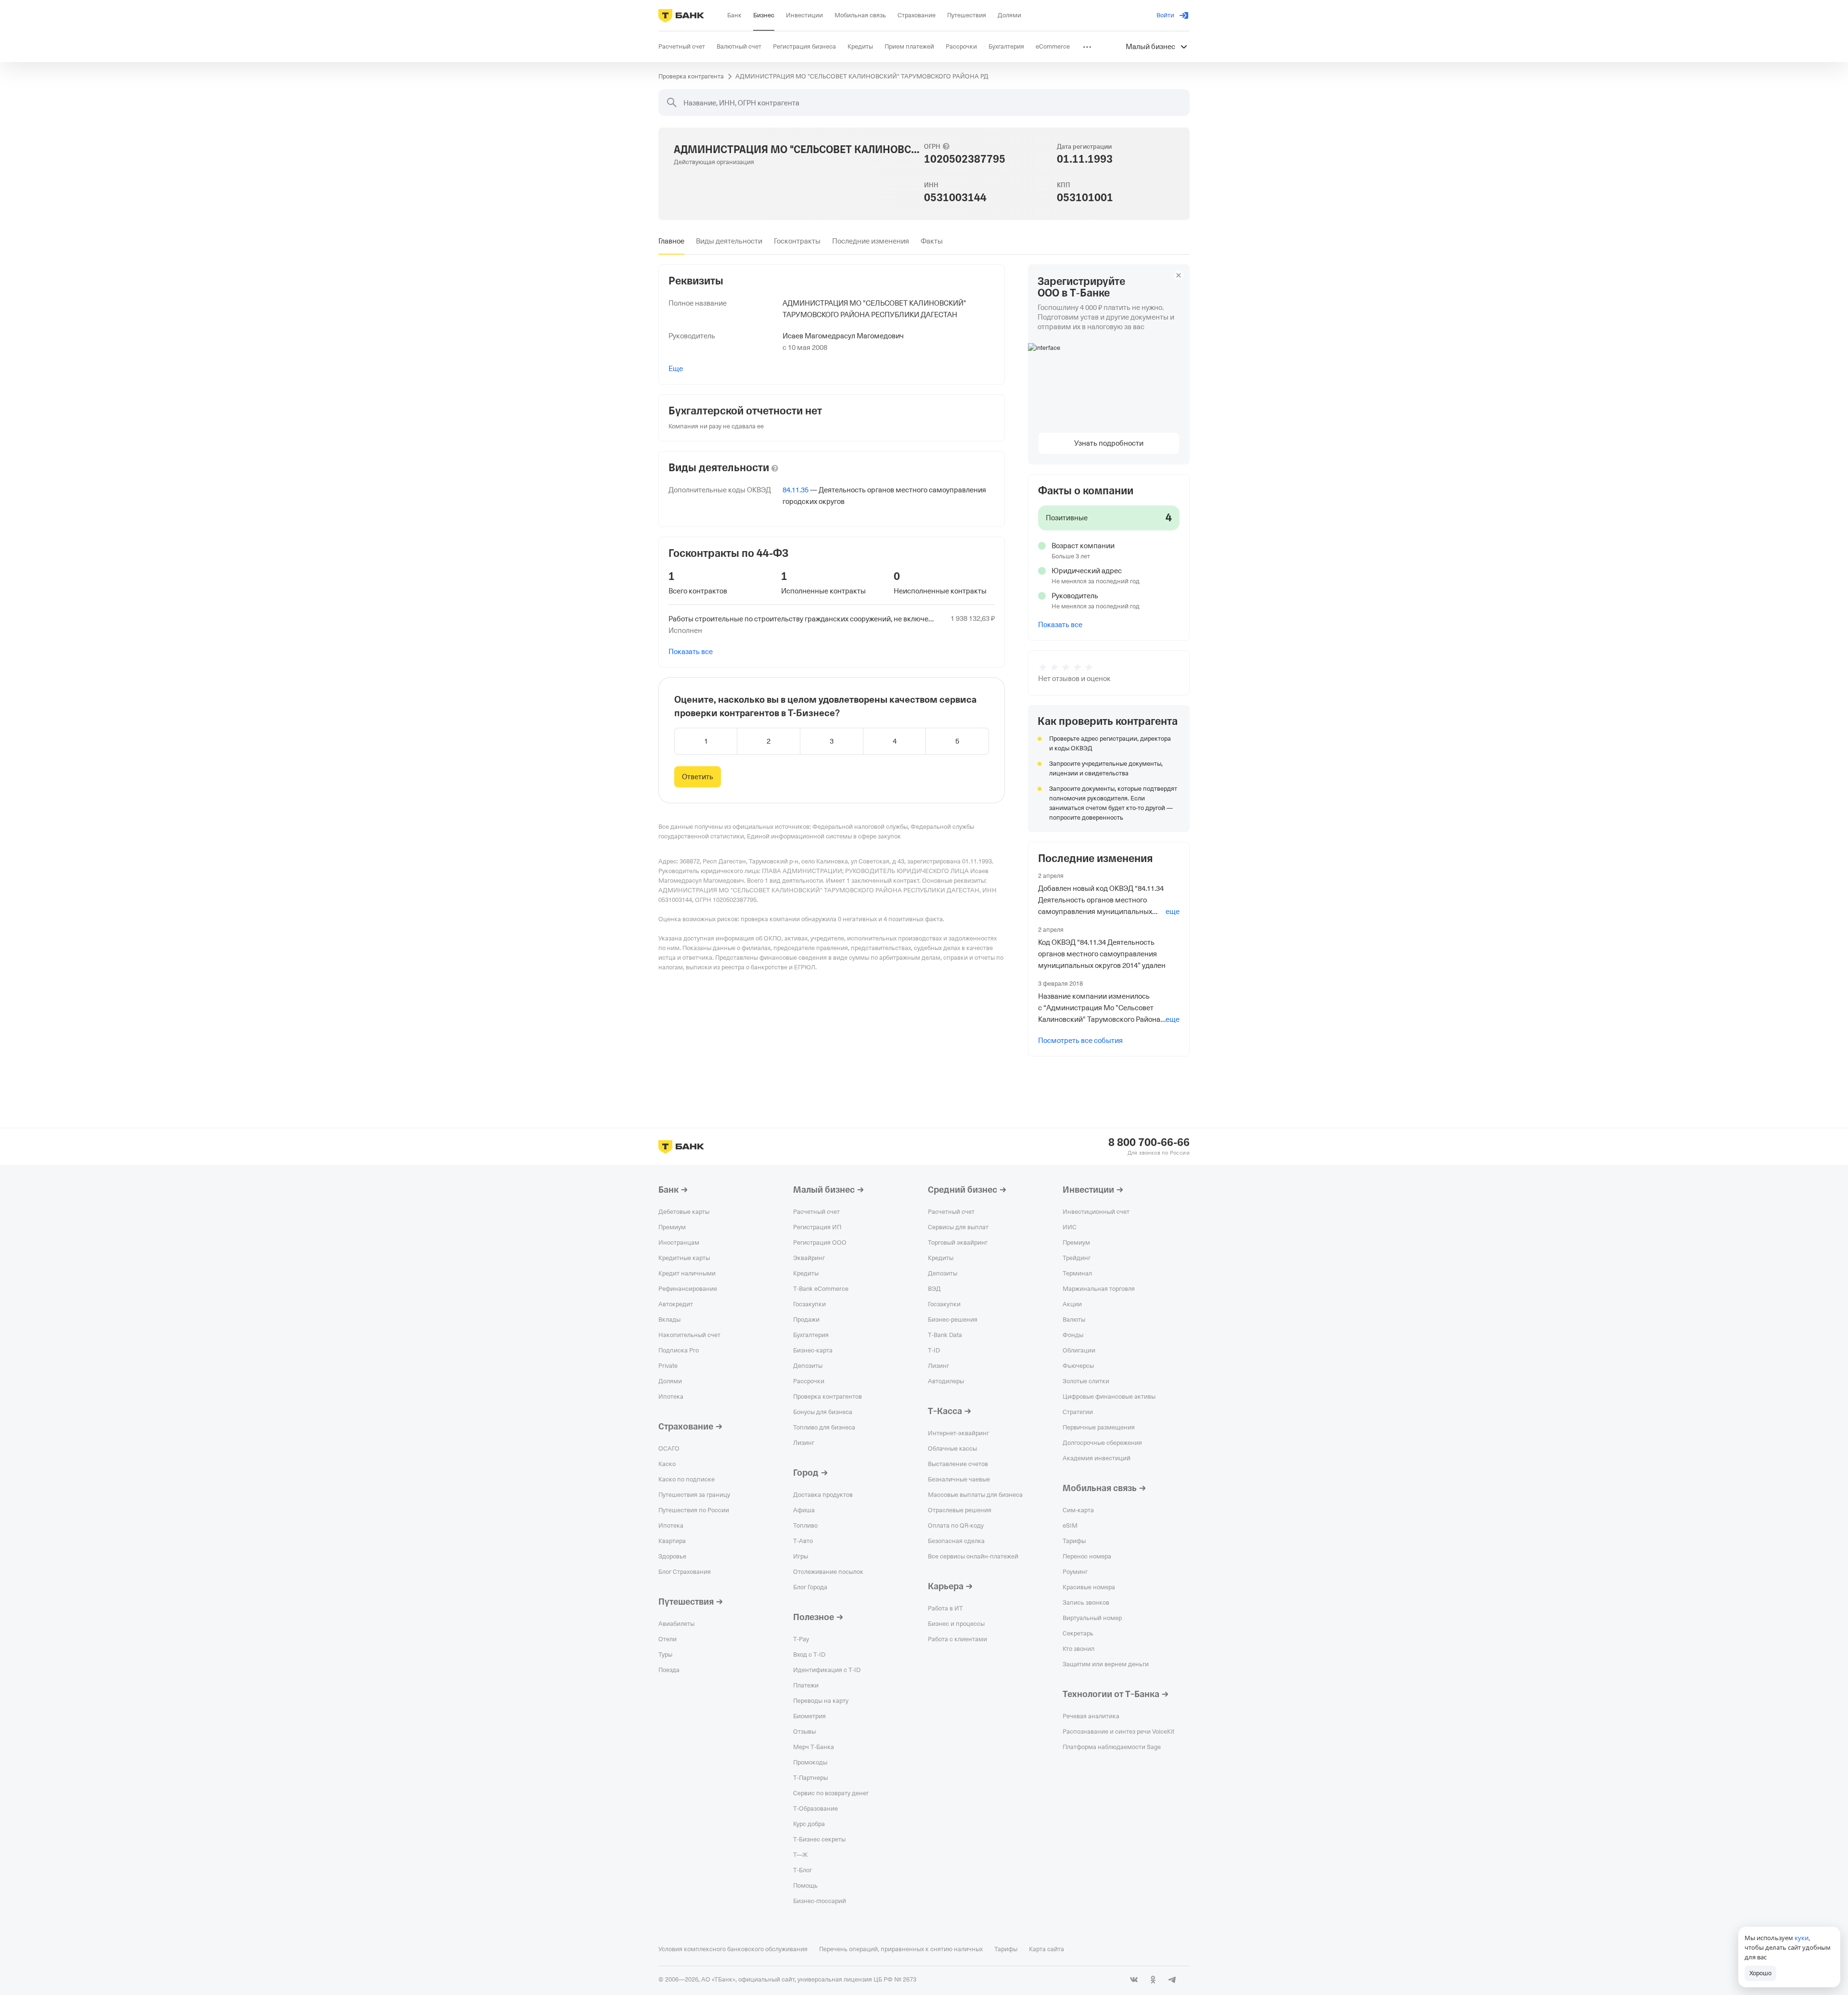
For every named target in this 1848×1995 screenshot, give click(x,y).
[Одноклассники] (1153, 1980)
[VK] (1134, 1980)
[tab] (671, 241)
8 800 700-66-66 (1149, 1143)
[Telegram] (1172, 1980)
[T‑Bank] (681, 15)
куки (1802, 1938)
